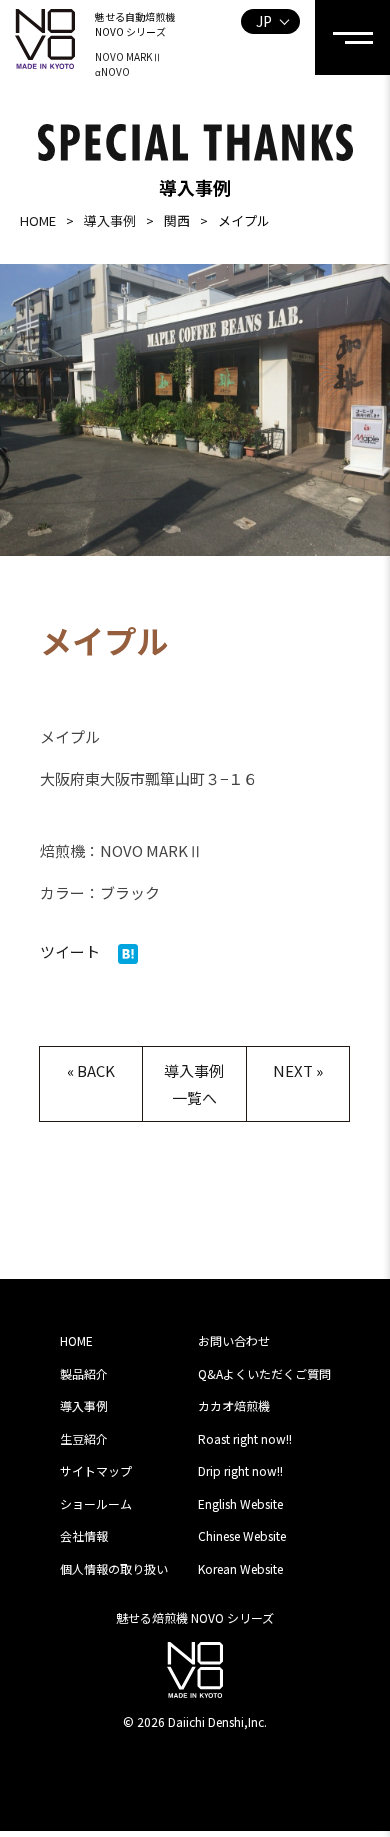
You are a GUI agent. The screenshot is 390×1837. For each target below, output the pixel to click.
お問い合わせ (234, 1340)
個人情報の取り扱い (114, 1568)
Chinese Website (242, 1535)
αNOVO (112, 71)
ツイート (70, 951)
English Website (240, 1503)
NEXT (293, 1070)
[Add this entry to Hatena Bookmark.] (128, 951)
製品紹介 (84, 1373)
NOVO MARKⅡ (128, 56)
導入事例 (110, 220)
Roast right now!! (245, 1438)
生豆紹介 (84, 1438)
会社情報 (84, 1535)
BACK (96, 1070)
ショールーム (96, 1503)
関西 (177, 220)
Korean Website (240, 1568)
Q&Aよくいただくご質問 (264, 1373)
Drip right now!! (240, 1470)
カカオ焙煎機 (234, 1405)
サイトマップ (96, 1470)
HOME (38, 220)
